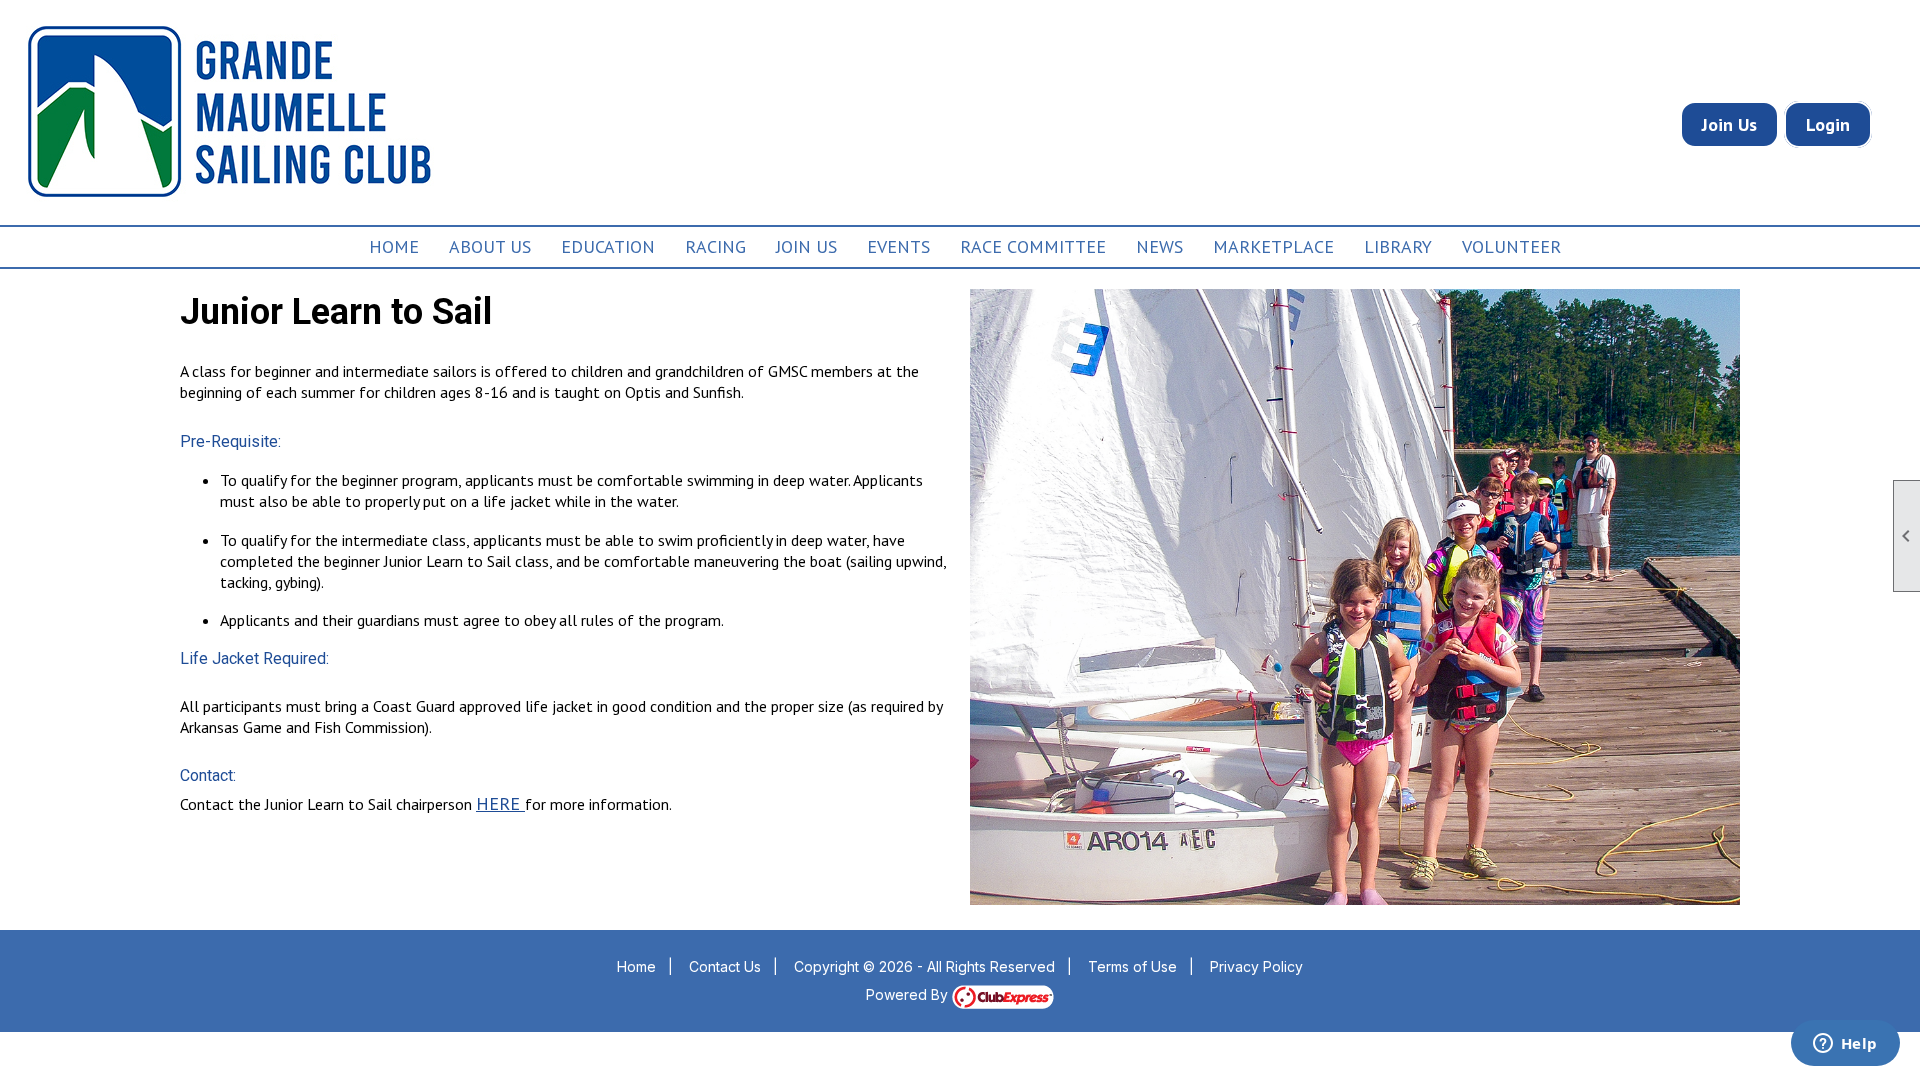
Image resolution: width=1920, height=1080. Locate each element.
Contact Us (725, 966)
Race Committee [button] (1033, 246)
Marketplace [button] (1273, 246)
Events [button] (898, 246)
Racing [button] (715, 246)
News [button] (1159, 246)
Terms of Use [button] (1132, 966)
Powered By (909, 994)
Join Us (1729, 124)
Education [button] (608, 246)
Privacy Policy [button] (1256, 966)
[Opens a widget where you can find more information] (1845, 1045)
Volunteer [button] (1511, 246)
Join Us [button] (806, 246)
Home (394, 246)
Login (1828, 124)
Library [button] (1398, 246)
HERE (500, 803)
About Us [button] (490, 246)
